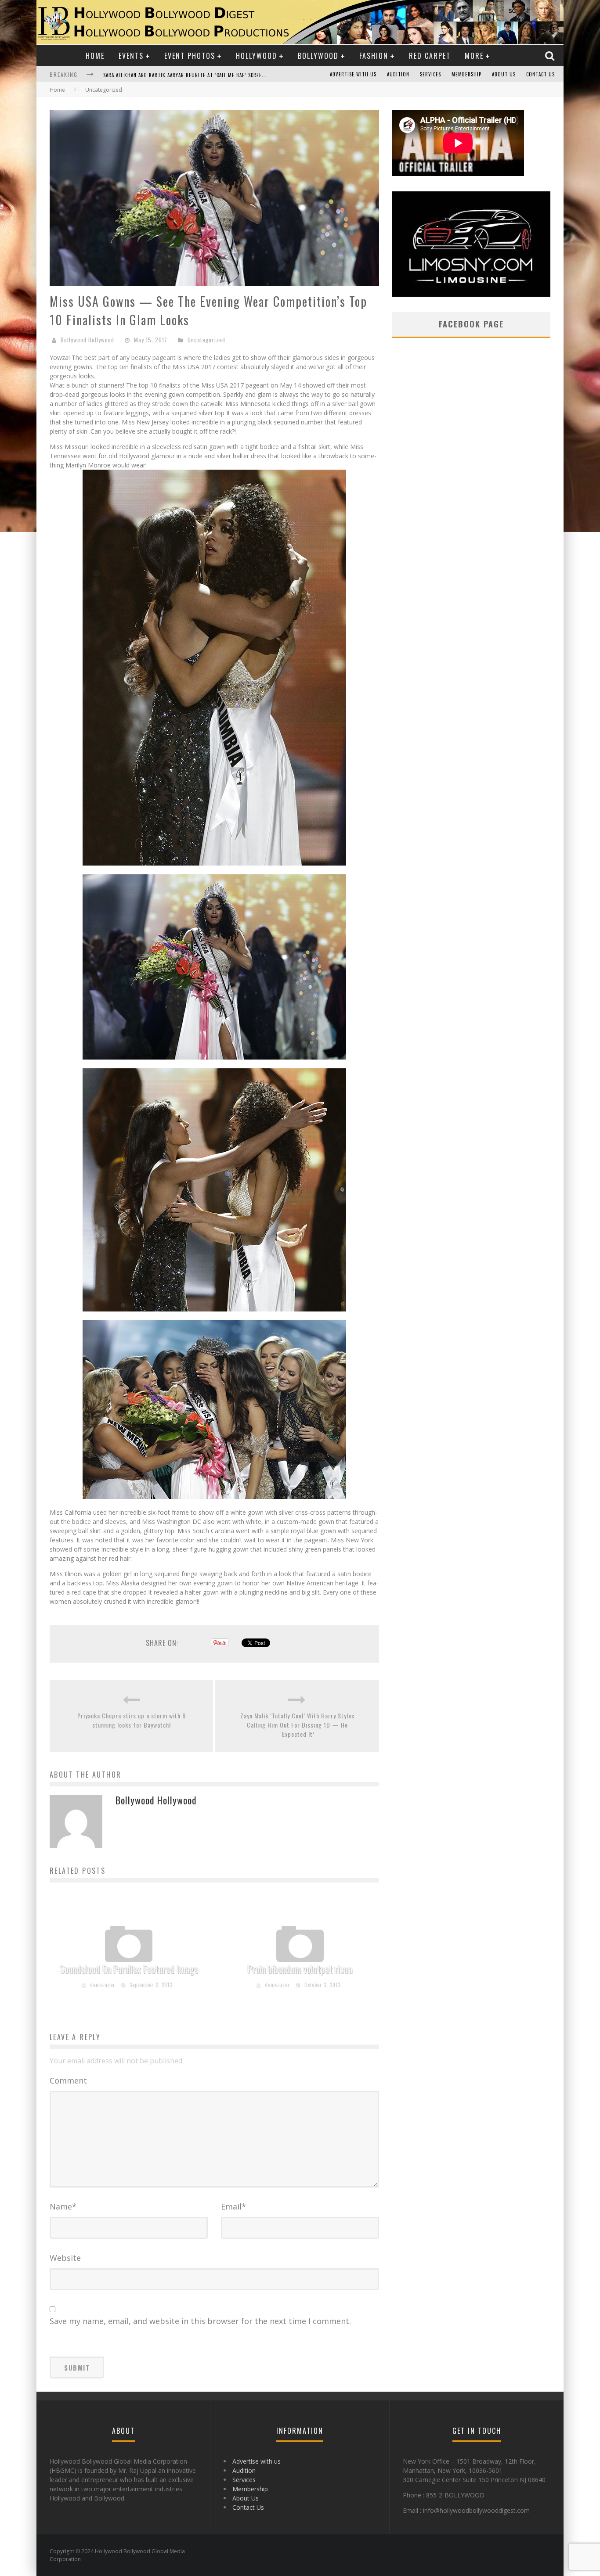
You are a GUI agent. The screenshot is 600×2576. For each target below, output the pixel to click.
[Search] (551, 56)
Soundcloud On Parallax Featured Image (129, 1969)
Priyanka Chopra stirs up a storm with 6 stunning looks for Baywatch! (132, 1720)
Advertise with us (353, 74)
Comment (68, 2080)
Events (131, 56)
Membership (466, 74)
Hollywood (257, 56)
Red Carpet (430, 56)
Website (65, 2258)
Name (63, 2206)
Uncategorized (206, 340)
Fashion (374, 56)
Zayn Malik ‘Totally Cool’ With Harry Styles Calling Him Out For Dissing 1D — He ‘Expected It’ (297, 1725)
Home (95, 56)
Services (430, 74)
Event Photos (190, 56)
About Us (504, 74)
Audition (398, 74)
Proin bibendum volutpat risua (300, 1969)
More (474, 56)
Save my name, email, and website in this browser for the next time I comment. (200, 2321)
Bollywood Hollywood (87, 340)
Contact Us (540, 74)
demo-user (102, 1984)
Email (233, 2206)
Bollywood (318, 56)
